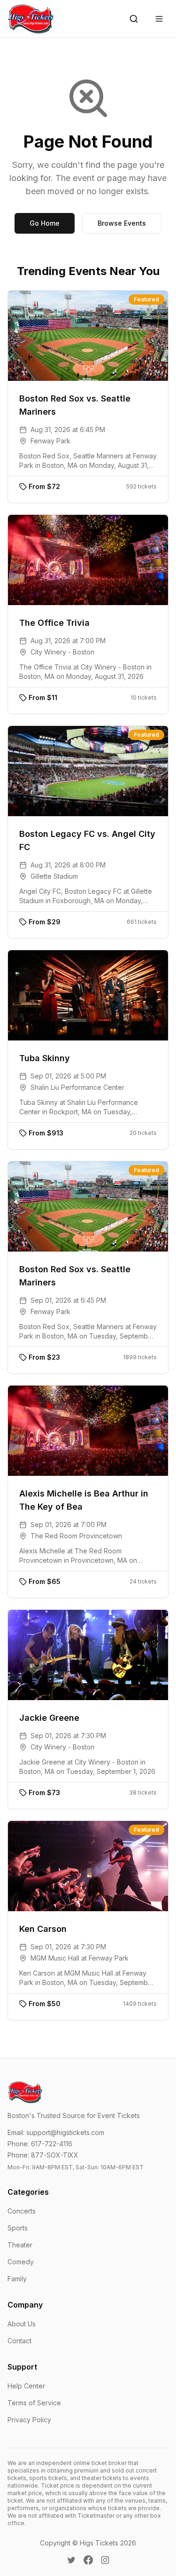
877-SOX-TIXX (55, 2155)
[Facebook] (88, 2560)
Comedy (21, 2262)
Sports (18, 2228)
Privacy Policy (29, 2420)
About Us (22, 2324)
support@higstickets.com (65, 2132)
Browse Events (122, 223)
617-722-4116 (52, 2144)
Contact (19, 2341)
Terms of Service (34, 2403)
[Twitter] (71, 2560)
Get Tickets (95, 335)
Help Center (26, 2386)
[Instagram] (105, 2560)
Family (17, 2279)
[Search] (134, 19)
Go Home (45, 223)
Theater (20, 2245)
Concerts (22, 2211)
